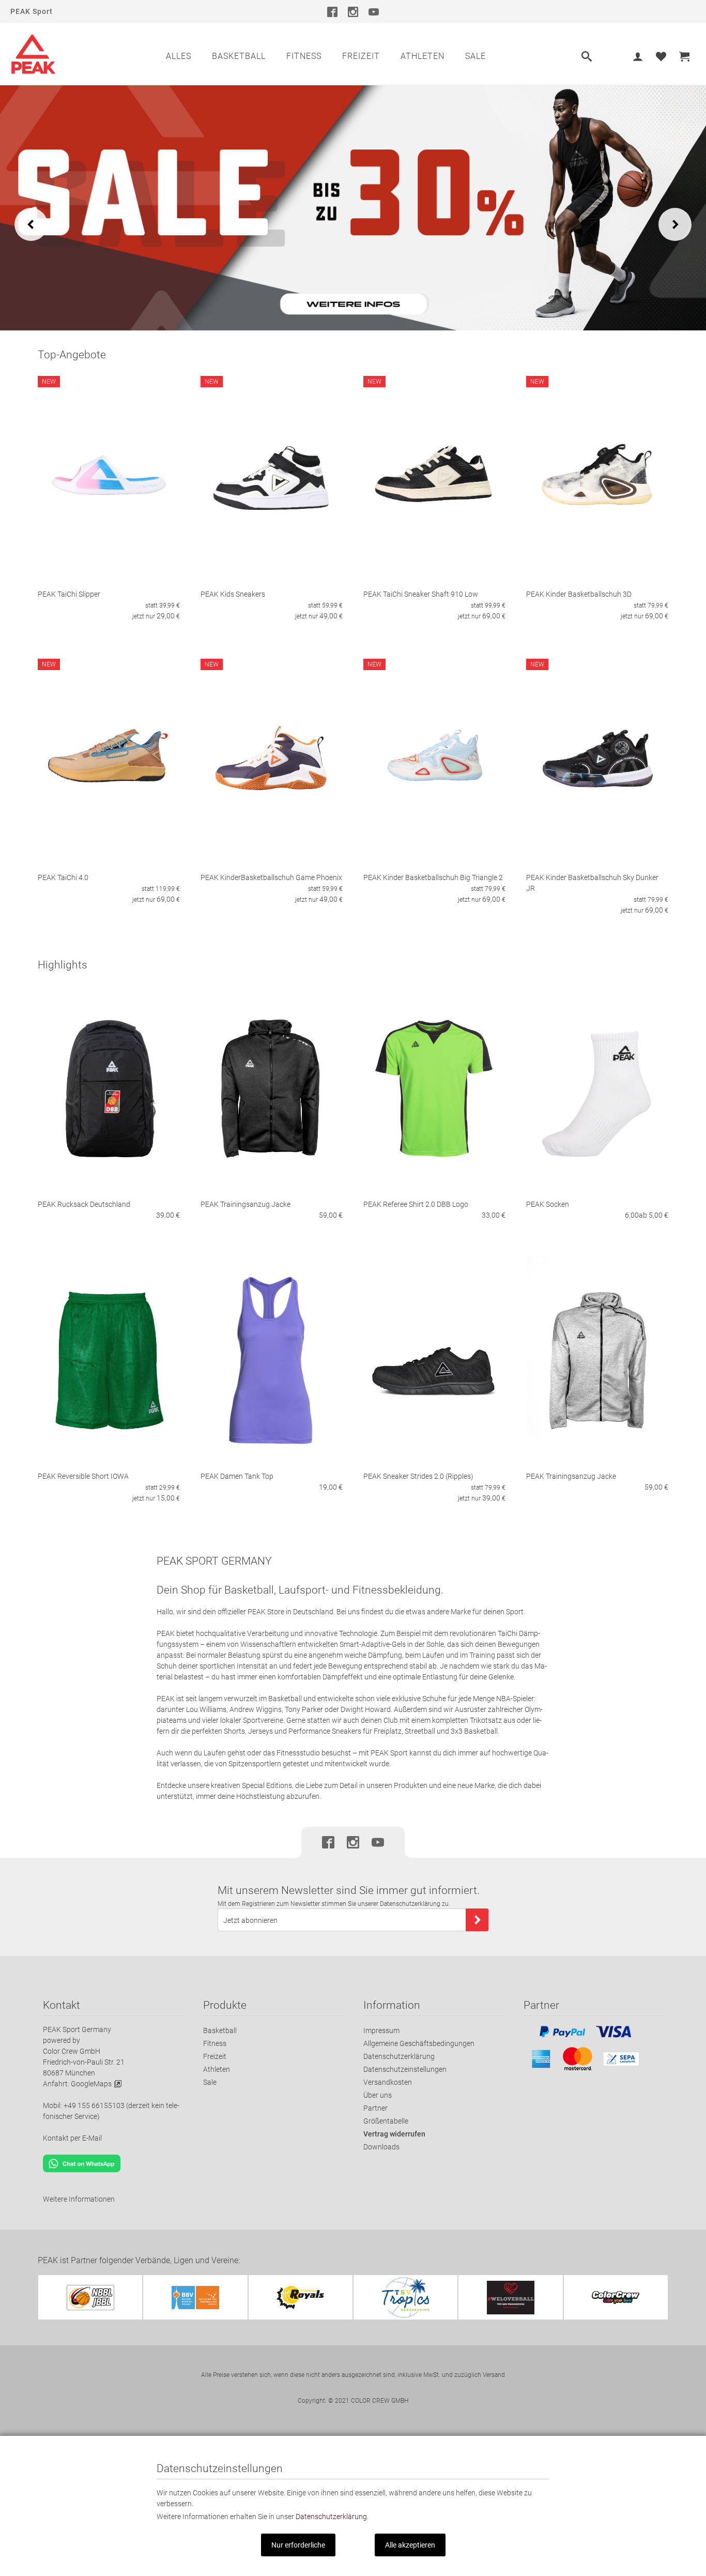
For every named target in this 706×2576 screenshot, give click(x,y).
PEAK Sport (32, 11)
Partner (375, 2108)
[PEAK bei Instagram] (353, 11)
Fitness (304, 56)
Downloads (381, 2147)
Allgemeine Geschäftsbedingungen (419, 2043)
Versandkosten (388, 2082)
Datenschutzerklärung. (332, 2517)
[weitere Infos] (353, 207)
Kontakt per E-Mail (72, 2138)
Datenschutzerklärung (399, 2056)
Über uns (378, 2095)
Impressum (381, 2031)
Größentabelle (386, 2121)
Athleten (423, 56)
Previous (31, 224)
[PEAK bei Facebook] (332, 11)
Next (675, 224)
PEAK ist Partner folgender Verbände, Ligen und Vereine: (139, 2260)
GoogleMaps (91, 2084)
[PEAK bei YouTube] (374, 11)
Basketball (239, 56)
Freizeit (361, 56)
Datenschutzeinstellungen (405, 2069)
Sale (475, 56)
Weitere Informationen (79, 2199)
